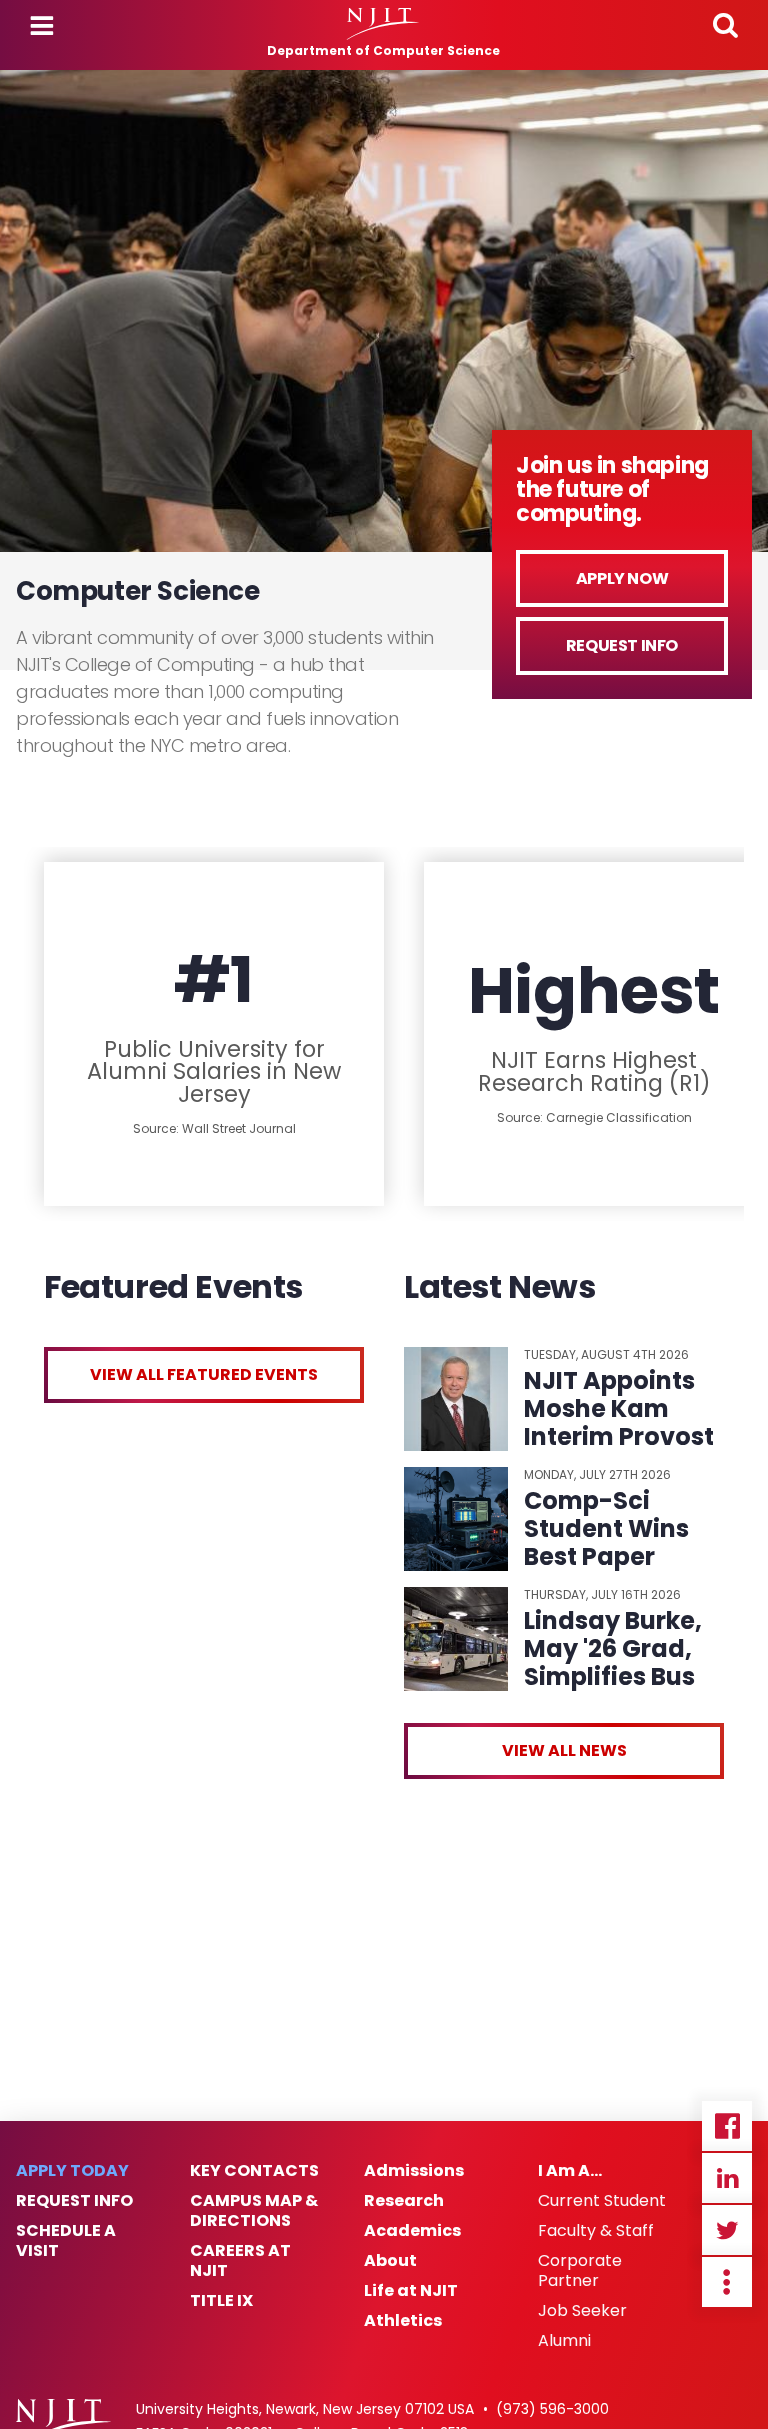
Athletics (403, 2321)
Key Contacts (254, 2171)
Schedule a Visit (66, 2241)
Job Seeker (582, 2311)
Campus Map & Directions (254, 2211)
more (727, 2282)
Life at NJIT (411, 2291)
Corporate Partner (580, 2271)
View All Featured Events (204, 1374)
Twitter (727, 2230)
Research (404, 2201)
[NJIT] (383, 24)
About (390, 2261)
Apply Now (622, 578)
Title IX (221, 2301)
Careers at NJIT (240, 2261)
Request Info (622, 645)
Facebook (727, 2126)
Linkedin (727, 2178)
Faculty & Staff (596, 2231)
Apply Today (72, 2171)
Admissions (414, 2171)
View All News (564, 1750)
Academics (412, 2231)
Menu (42, 26)
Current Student (602, 2201)
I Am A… (570, 2171)
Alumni (564, 2341)
